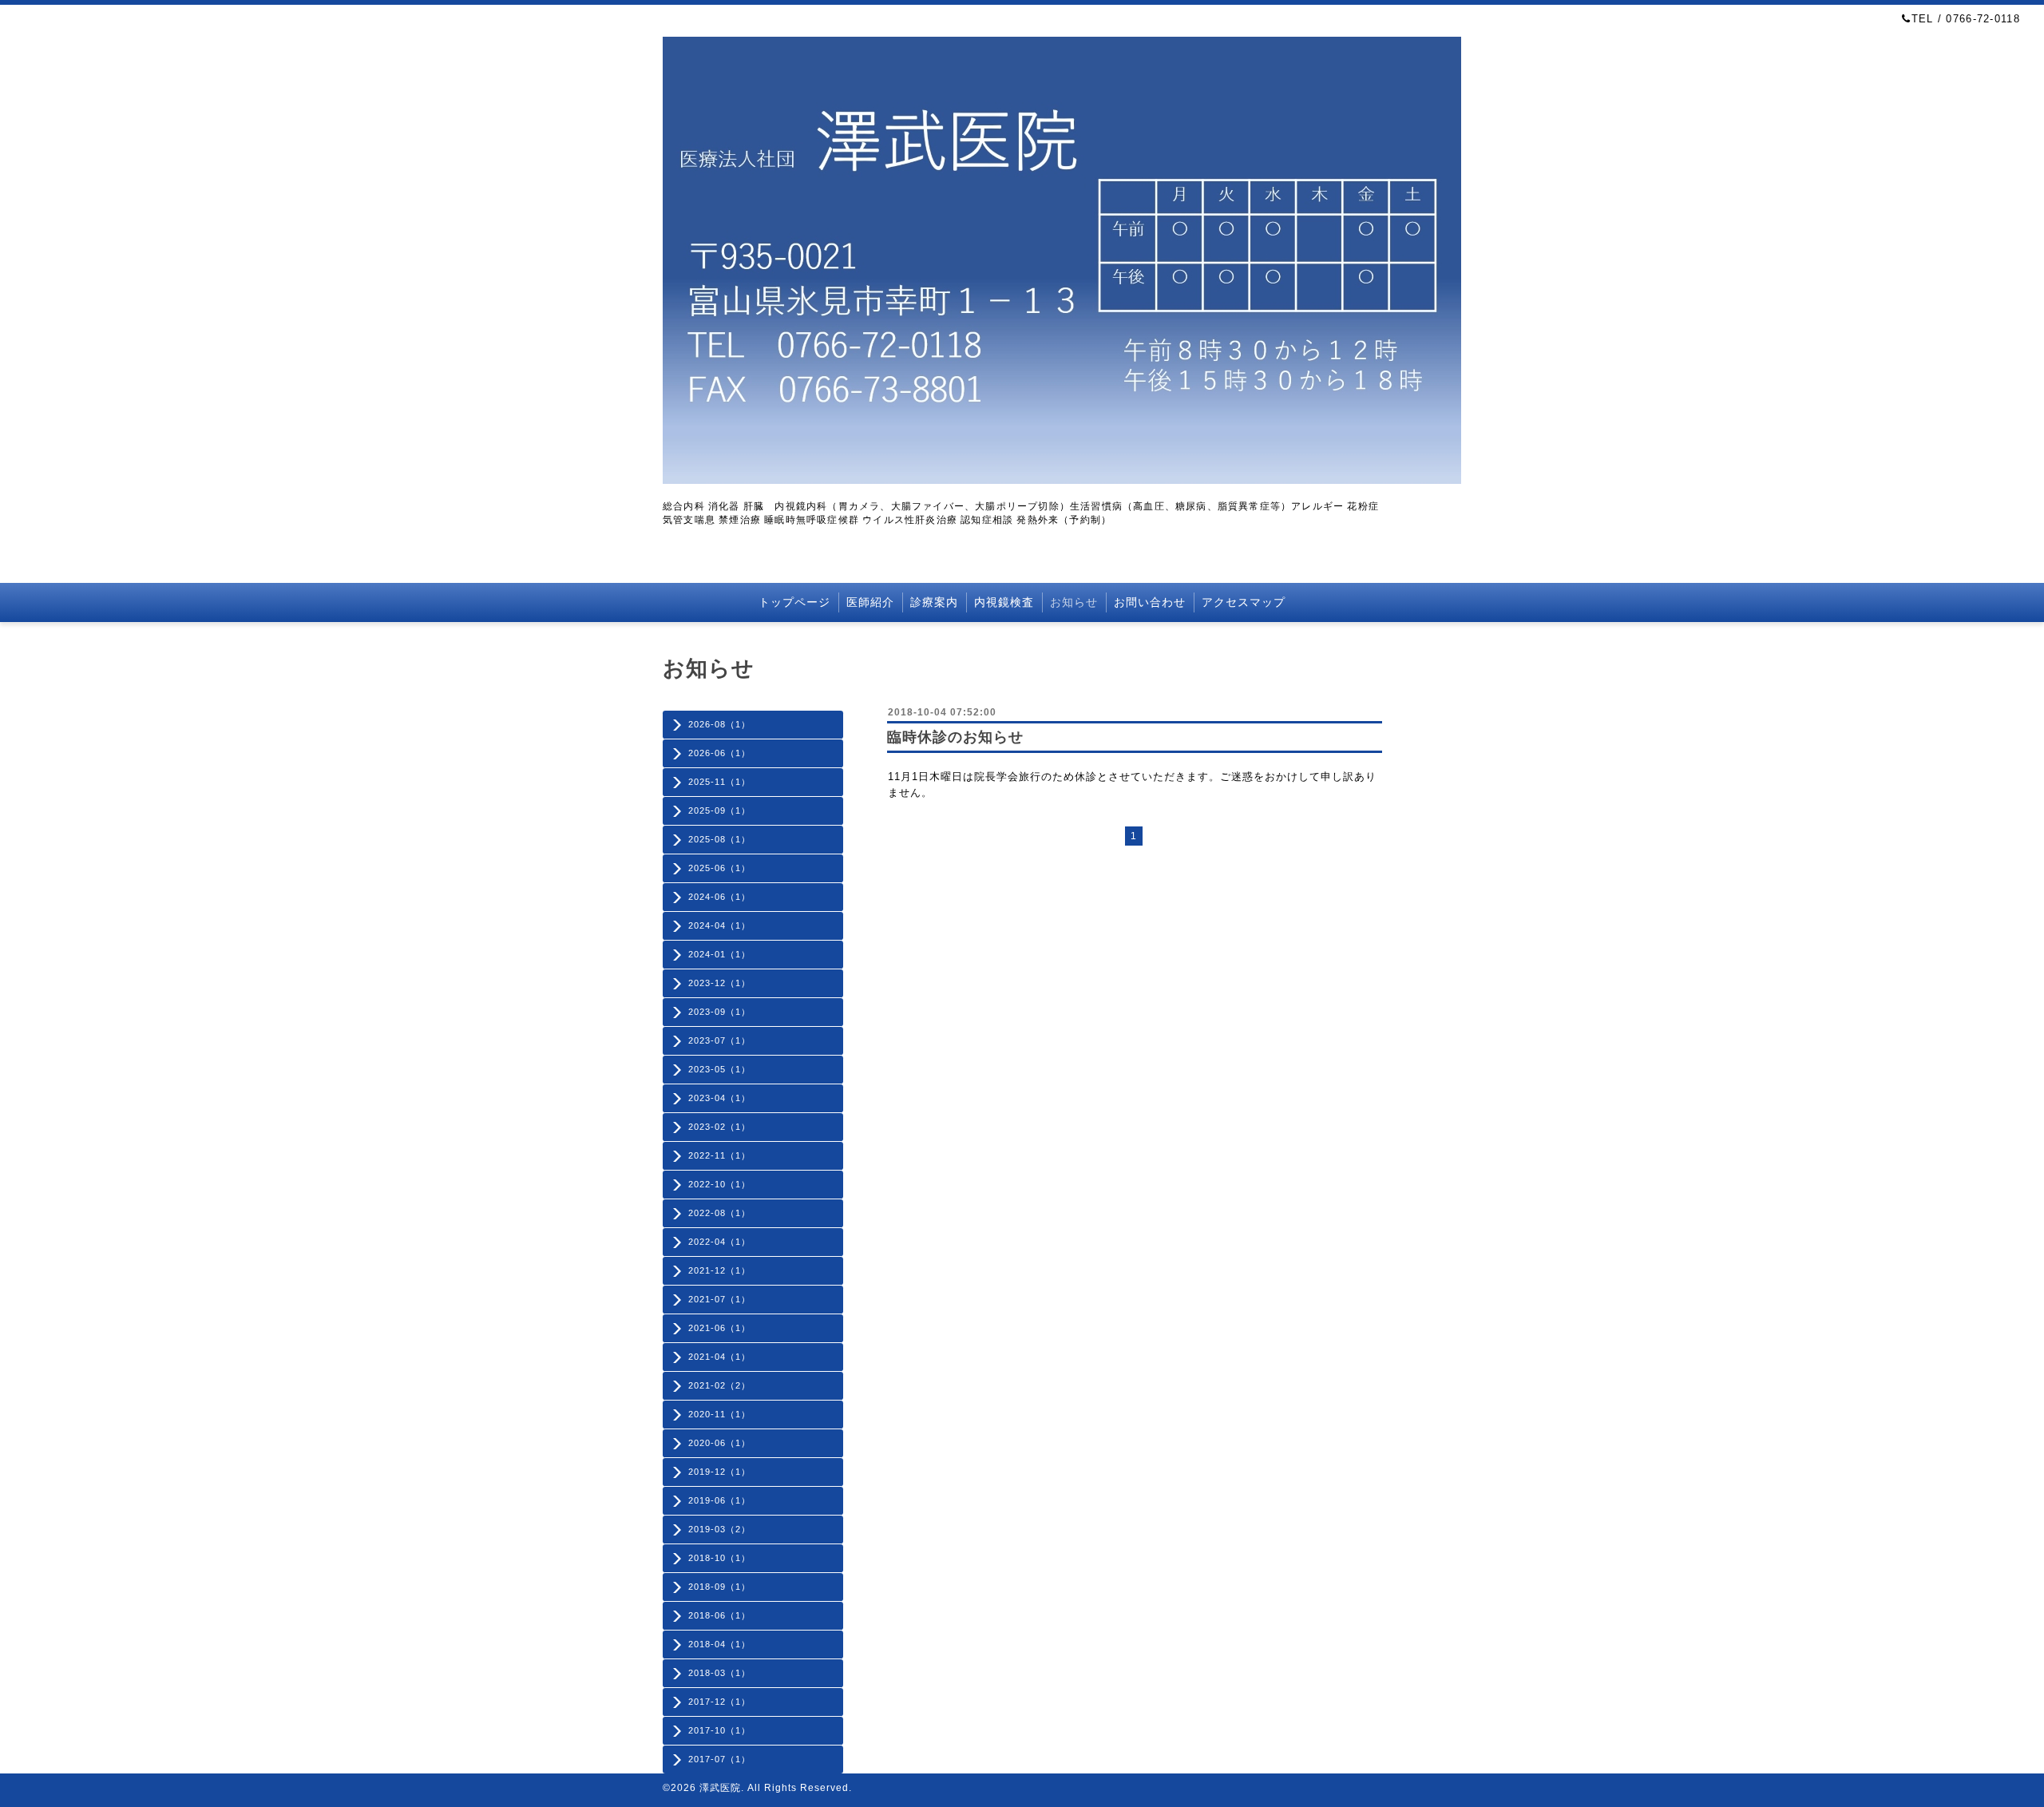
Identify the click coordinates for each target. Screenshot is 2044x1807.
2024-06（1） (719, 897)
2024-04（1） (719, 925)
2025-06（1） (719, 868)
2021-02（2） (719, 1385)
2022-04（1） (719, 1242)
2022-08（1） (719, 1213)
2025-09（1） (719, 810)
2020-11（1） (719, 1414)
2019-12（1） (719, 1472)
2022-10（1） (719, 1184)
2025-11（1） (719, 782)
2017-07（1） (719, 1759)
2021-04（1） (719, 1357)
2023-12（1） (719, 983)
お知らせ (1074, 602)
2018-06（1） (719, 1615)
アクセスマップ (1244, 602)
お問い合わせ (1150, 602)
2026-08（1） (719, 724)
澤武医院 (720, 1788)
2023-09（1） (719, 1012)
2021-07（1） (719, 1299)
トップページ (794, 602)
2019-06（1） (719, 1500)
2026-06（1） (719, 753)
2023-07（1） (719, 1040)
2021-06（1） (719, 1328)
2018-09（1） (719, 1587)
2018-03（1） (719, 1673)
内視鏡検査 (1004, 602)
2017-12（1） (719, 1702)
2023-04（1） (719, 1098)
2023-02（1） (719, 1127)
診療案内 (934, 602)
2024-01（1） (719, 954)
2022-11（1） (719, 1155)
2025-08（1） (719, 839)
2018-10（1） (719, 1558)
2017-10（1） (719, 1730)
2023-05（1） (719, 1069)
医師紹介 (870, 602)
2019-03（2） (719, 1529)
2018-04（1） (719, 1644)
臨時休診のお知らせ (955, 737)
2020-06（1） (719, 1443)
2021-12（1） (719, 1270)
